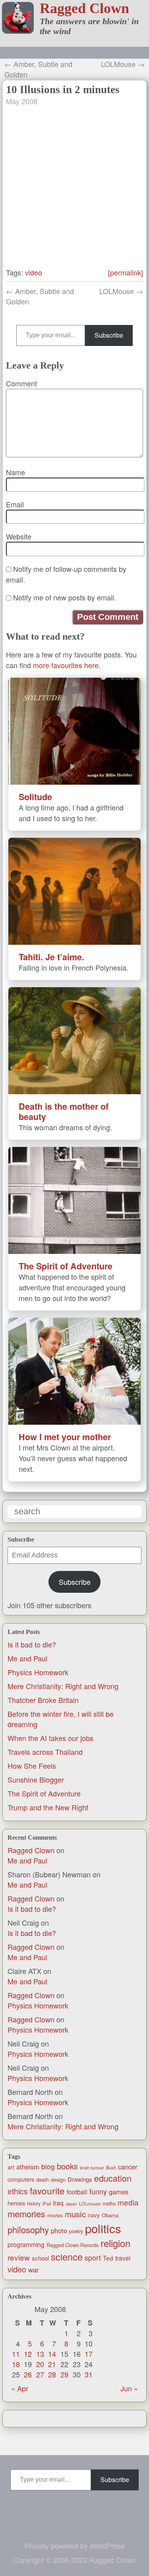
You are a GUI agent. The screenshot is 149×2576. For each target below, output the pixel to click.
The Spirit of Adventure (44, 1793)
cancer (128, 2167)
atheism (28, 2167)
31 (89, 2374)
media (128, 2202)
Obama (110, 2215)
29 (64, 2374)
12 (28, 2354)
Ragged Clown (84, 8)
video (17, 2269)
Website (19, 536)
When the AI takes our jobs (50, 1738)
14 (52, 2354)
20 (40, 2364)
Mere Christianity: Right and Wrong (63, 1686)
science (67, 2257)
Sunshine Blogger (36, 1779)
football (77, 2192)
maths (109, 2203)
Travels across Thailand (45, 1752)
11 (16, 2354)
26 (28, 2374)
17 (89, 2354)
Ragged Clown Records (73, 2245)
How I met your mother (65, 1437)
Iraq (58, 2203)
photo (59, 2230)
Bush (111, 2167)
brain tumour (92, 2167)
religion (115, 2243)
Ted (108, 2258)
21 (52, 2364)
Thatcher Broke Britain (43, 1700)
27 (40, 2374)
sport (93, 2258)
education (113, 2178)
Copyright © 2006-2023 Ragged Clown (74, 2560)
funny (98, 2191)
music (75, 2214)
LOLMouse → (123, 64)
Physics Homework (38, 1672)
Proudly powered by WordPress (75, 2545)
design (58, 2180)
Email (15, 504)
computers (21, 2179)
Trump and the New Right (48, 1807)
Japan (71, 2204)
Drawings (80, 2179)
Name (15, 472)
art (11, 2167)
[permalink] (126, 272)
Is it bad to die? (32, 1644)
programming (26, 2244)
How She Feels (32, 1766)
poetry (76, 2231)
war (34, 2270)
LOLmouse (90, 2203)
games (119, 2192)
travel (123, 2258)
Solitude (35, 797)
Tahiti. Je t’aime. (51, 957)
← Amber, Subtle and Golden (38, 69)
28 (52, 2374)
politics (103, 2228)
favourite (47, 2190)
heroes (16, 2203)
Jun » (129, 2388)
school (40, 2258)
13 (40, 2354)
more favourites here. (67, 665)
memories (26, 2214)
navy (94, 2215)
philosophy (28, 2229)
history (34, 2203)
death (43, 2179)
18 (16, 2364)
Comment (21, 383)
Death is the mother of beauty (64, 1111)
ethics (18, 2191)
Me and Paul (27, 1658)
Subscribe (75, 1582)
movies (55, 2215)
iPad (47, 2203)
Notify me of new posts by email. (65, 597)
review (19, 2257)
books (67, 2166)
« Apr (20, 2388)
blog (48, 2166)
